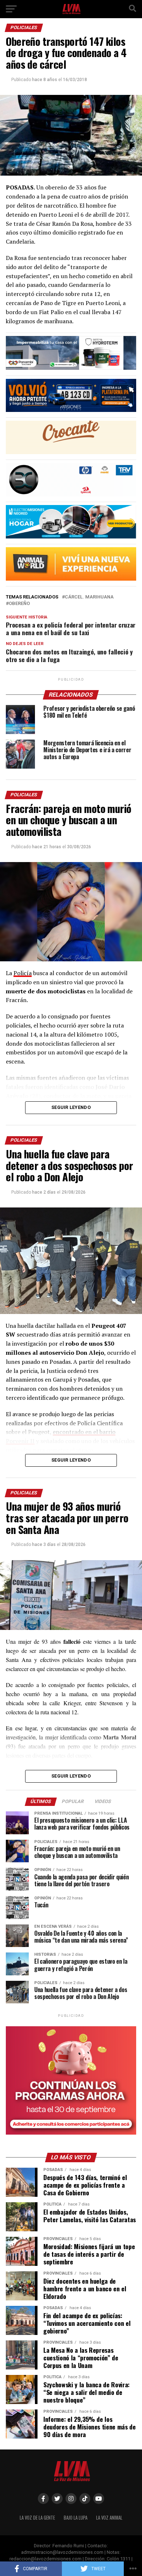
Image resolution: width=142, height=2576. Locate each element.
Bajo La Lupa (76, 2518)
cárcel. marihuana (89, 597)
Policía (23, 973)
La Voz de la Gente (37, 2518)
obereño (19, 604)
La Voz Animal (109, 2518)
